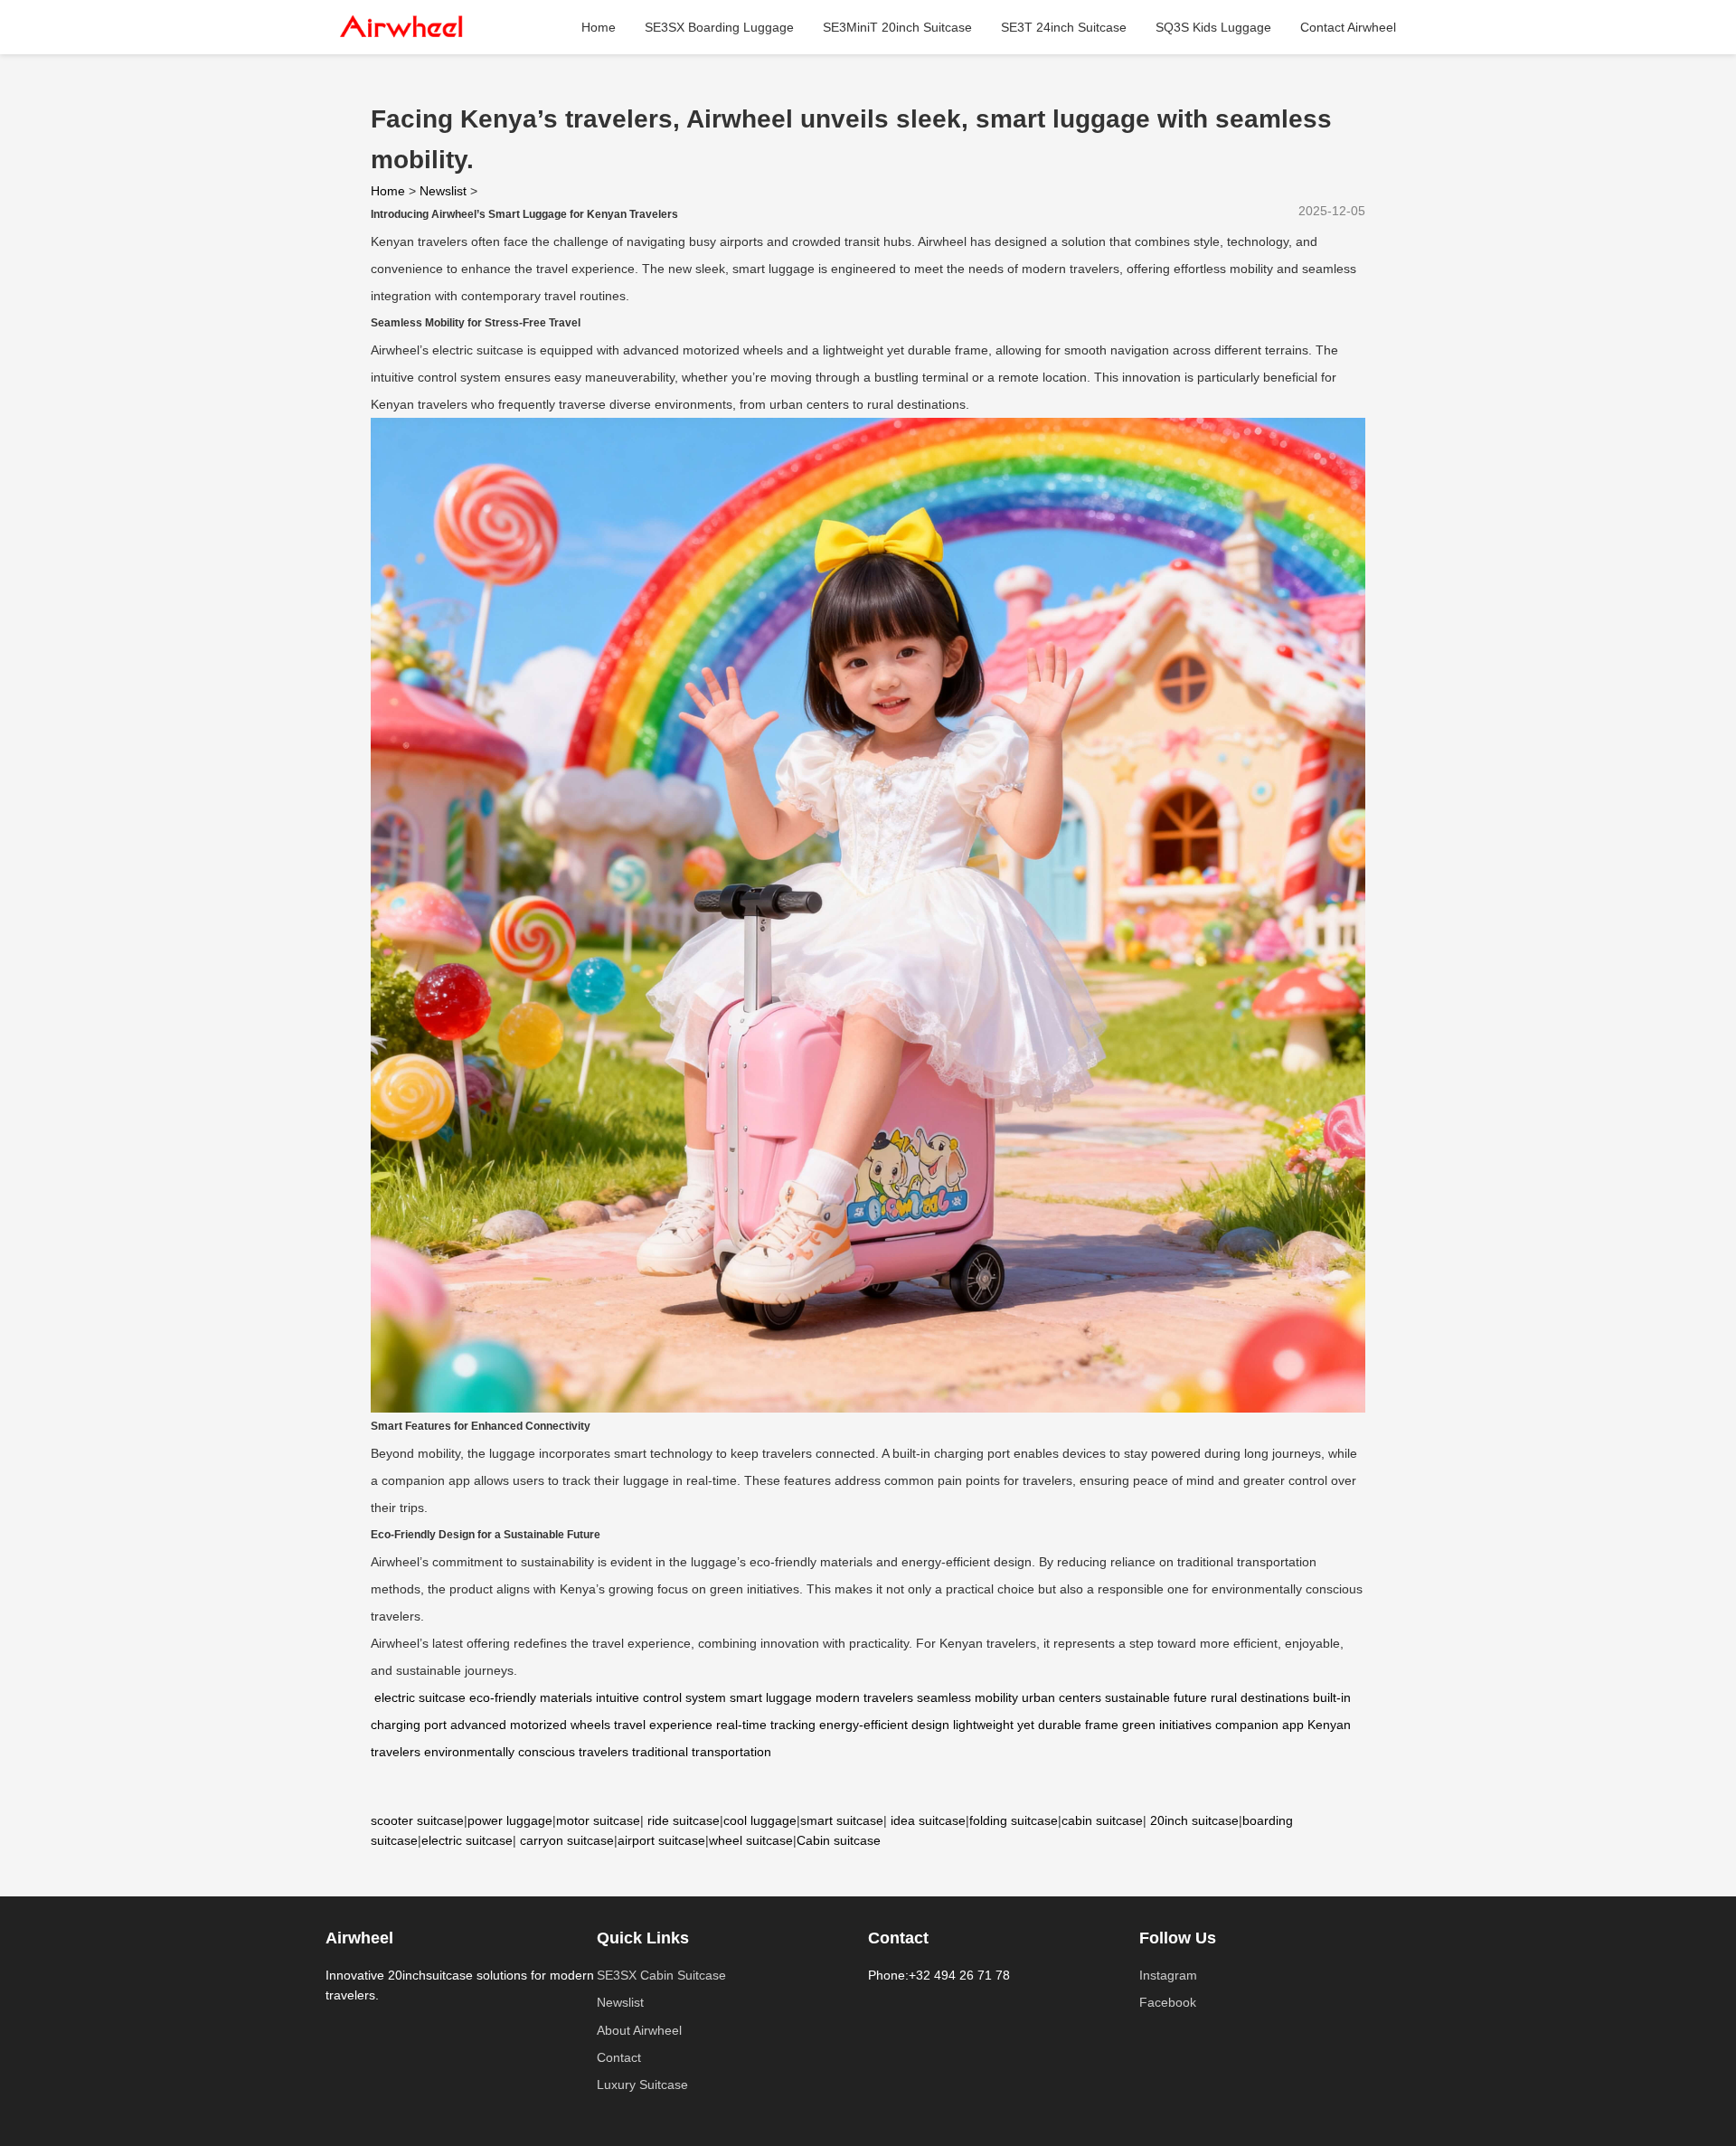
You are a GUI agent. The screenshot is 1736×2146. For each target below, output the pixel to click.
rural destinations (1260, 1697)
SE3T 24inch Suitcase (1064, 27)
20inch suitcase (1194, 1820)
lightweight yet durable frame (1036, 1725)
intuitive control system (661, 1697)
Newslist (443, 191)
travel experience (663, 1725)
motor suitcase (598, 1820)
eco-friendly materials (531, 1697)
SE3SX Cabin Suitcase (661, 1975)
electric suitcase (420, 1697)
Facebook (1168, 2002)
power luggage (510, 1820)
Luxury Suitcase (642, 2085)
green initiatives (1167, 1725)
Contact (619, 2057)
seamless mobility (967, 1697)
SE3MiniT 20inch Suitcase (897, 27)
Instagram (1168, 1975)
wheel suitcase (751, 1840)
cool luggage (760, 1820)
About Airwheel (639, 2030)
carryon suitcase (567, 1840)
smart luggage (771, 1697)
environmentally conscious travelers (526, 1752)
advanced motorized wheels (530, 1725)
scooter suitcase (417, 1820)
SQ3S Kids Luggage (1213, 27)
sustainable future (1156, 1697)
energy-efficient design (884, 1725)
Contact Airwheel (1348, 27)
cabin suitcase (1102, 1820)
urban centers (1061, 1697)
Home (599, 27)
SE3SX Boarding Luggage (719, 27)
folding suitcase (1014, 1820)
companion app (1260, 1725)
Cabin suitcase (839, 1840)
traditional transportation (702, 1752)
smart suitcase (842, 1820)
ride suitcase (684, 1820)
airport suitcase (661, 1840)
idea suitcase (928, 1820)
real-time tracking (766, 1725)
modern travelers (864, 1697)
